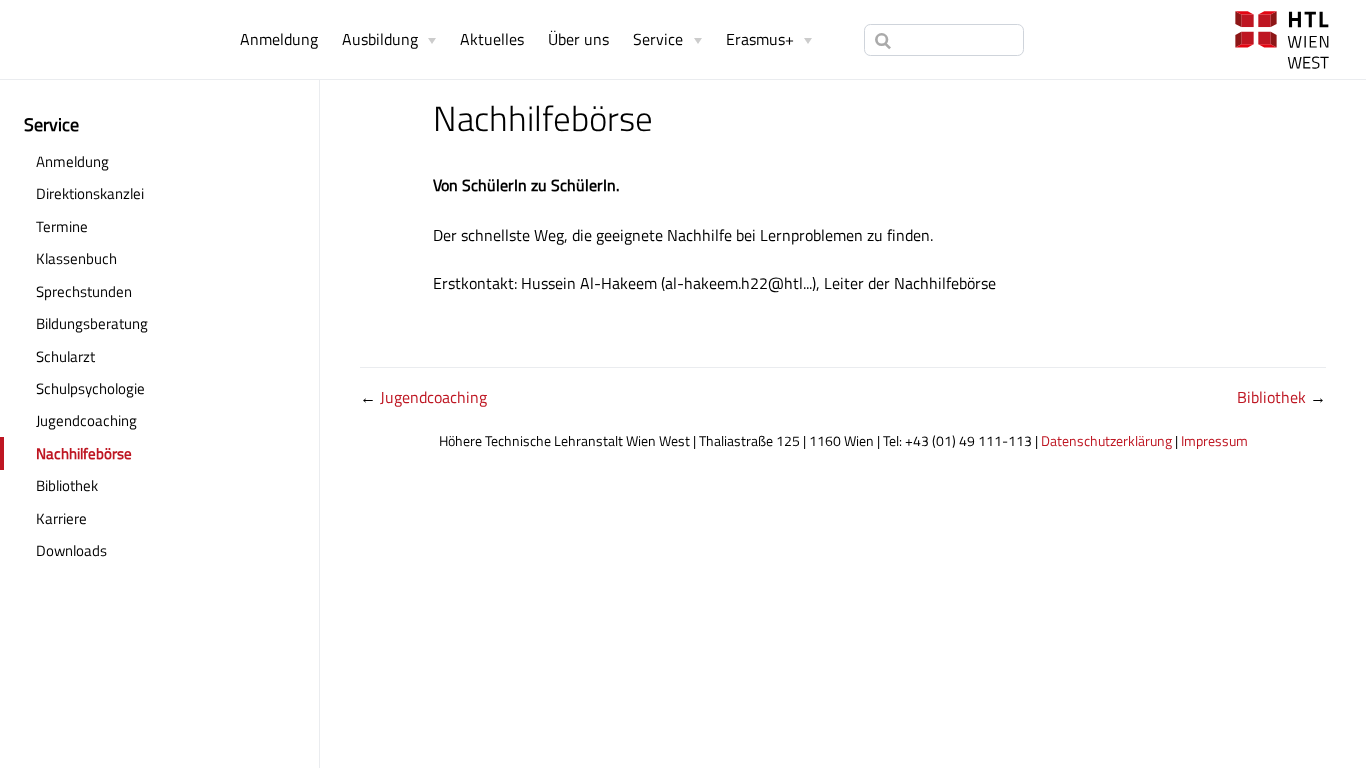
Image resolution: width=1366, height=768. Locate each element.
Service (658, 39)
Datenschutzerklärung (1106, 441)
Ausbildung (380, 39)
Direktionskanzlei (90, 193)
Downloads (71, 550)
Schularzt (65, 356)
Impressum (1214, 441)
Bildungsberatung (92, 323)
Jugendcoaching (86, 420)
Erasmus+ (760, 39)
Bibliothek (67, 485)
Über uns (578, 39)
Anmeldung (279, 39)
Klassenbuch (140, 258)
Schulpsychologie (90, 388)
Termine (62, 226)
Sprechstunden (148, 291)
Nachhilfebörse (84, 453)
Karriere (61, 518)
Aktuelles (492, 39)
